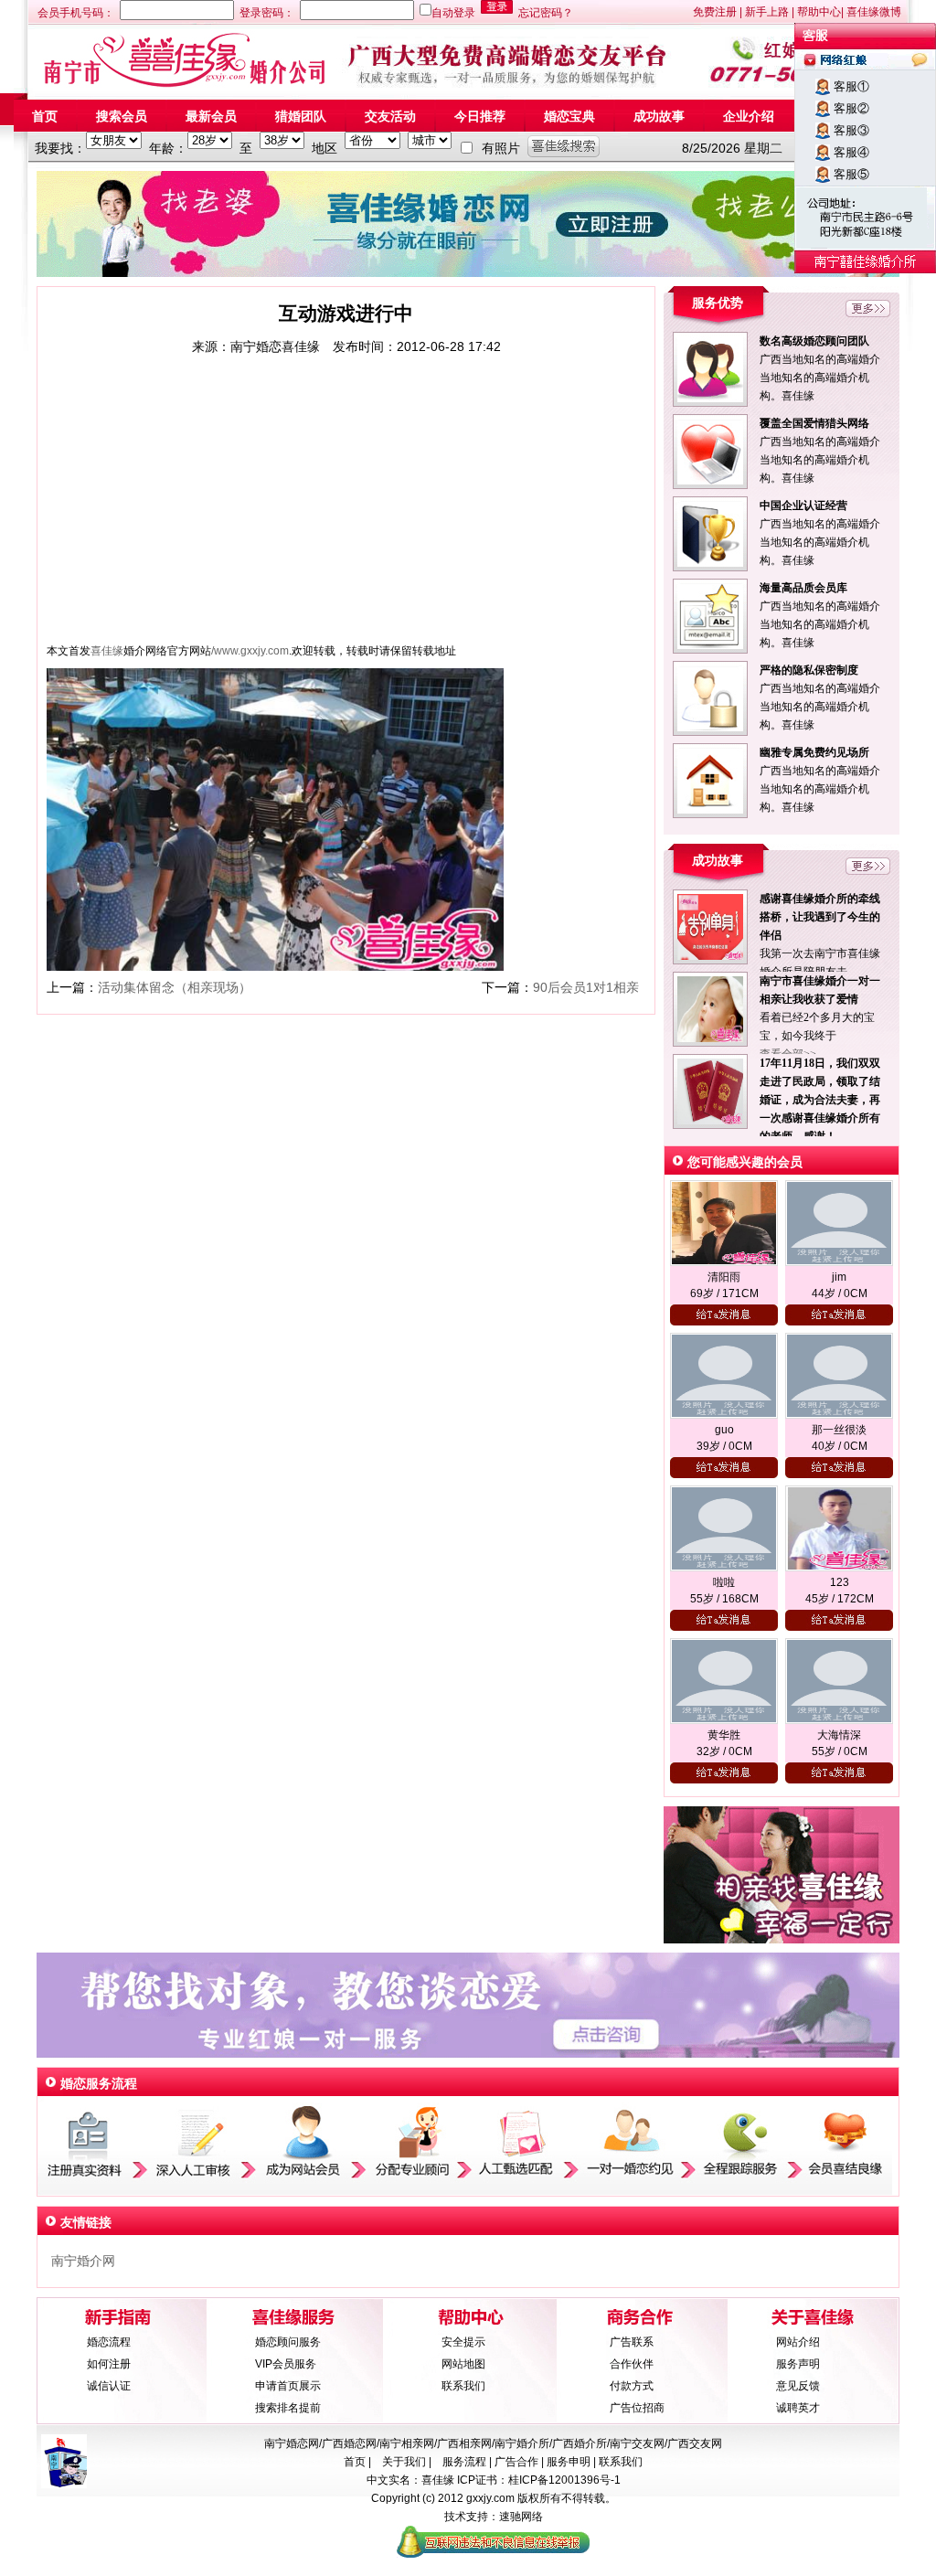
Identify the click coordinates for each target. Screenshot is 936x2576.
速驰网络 (521, 2517)
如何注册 (109, 2364)
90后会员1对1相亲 (586, 987)
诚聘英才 (798, 2408)
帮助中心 (819, 12)
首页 (45, 116)
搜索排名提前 (288, 2408)
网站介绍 (798, 2342)
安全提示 (463, 2342)
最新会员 (211, 116)
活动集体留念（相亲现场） (175, 987)
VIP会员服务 (286, 2364)
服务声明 (798, 2364)
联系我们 (463, 2386)
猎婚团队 (301, 116)
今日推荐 (480, 116)
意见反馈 (798, 2386)
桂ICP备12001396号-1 (564, 2480)
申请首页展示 (288, 2386)
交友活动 (390, 116)
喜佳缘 (438, 2480)
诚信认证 (109, 2386)
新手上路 (767, 12)
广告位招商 (637, 2408)
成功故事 (659, 116)
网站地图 (463, 2364)
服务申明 (569, 2462)
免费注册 (715, 12)
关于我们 (405, 2462)
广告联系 (632, 2342)
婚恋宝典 (569, 116)
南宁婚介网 (83, 2261)
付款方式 (632, 2386)
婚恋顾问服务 (288, 2342)
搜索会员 (122, 116)
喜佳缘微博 (874, 12)
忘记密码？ (546, 13)
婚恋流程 (109, 2342)
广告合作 (516, 2462)
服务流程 (464, 2462)
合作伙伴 (632, 2364)
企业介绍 (749, 116)
